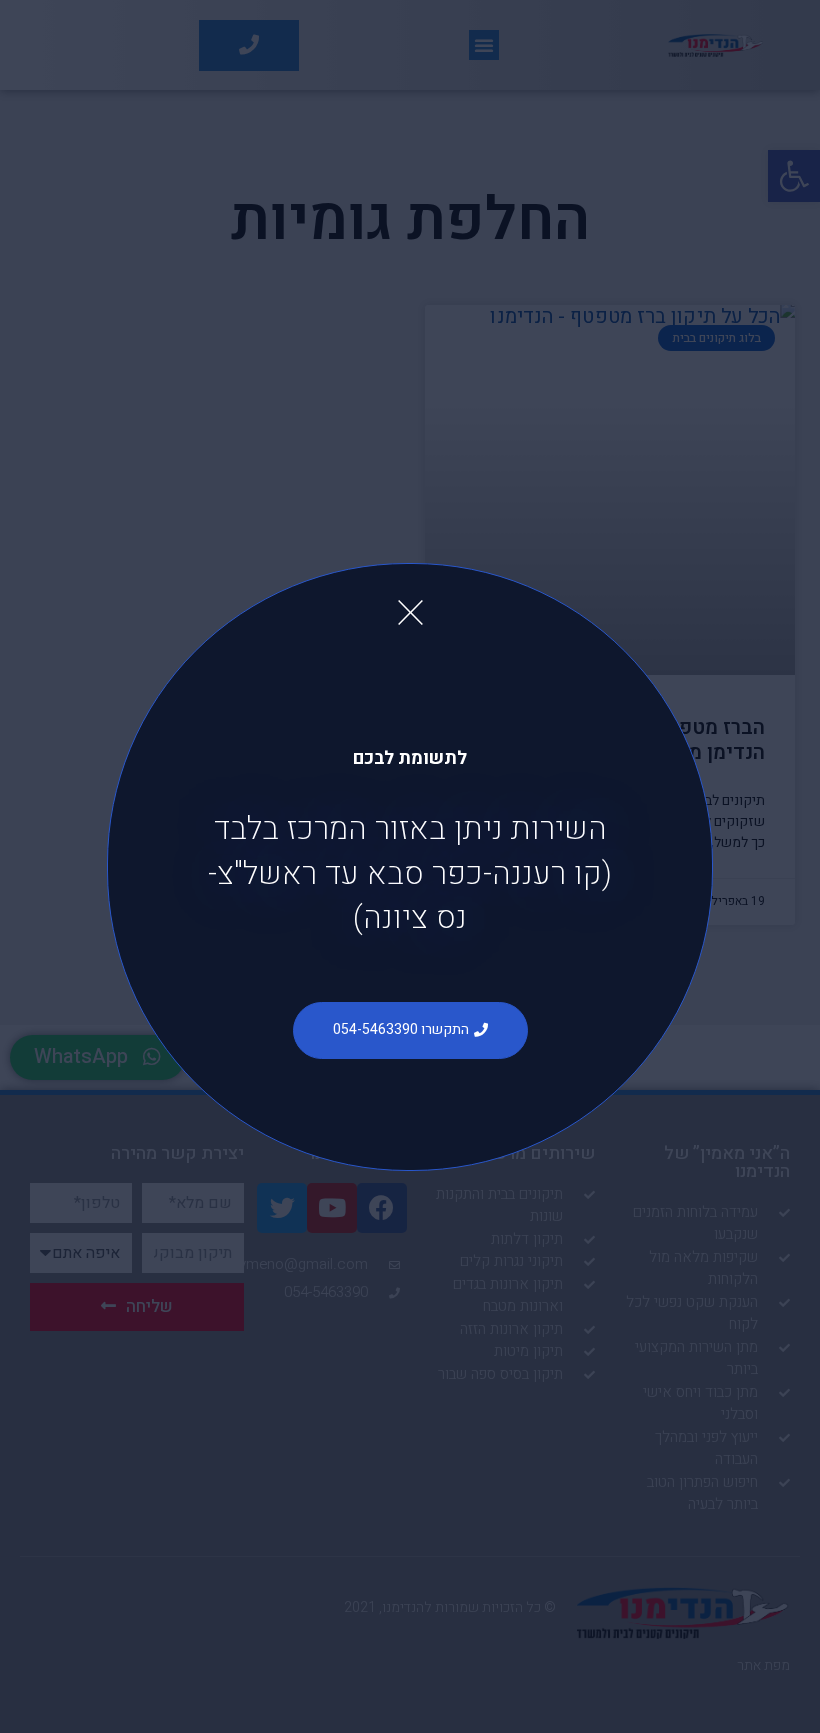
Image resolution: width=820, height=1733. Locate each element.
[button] (410, 1030)
